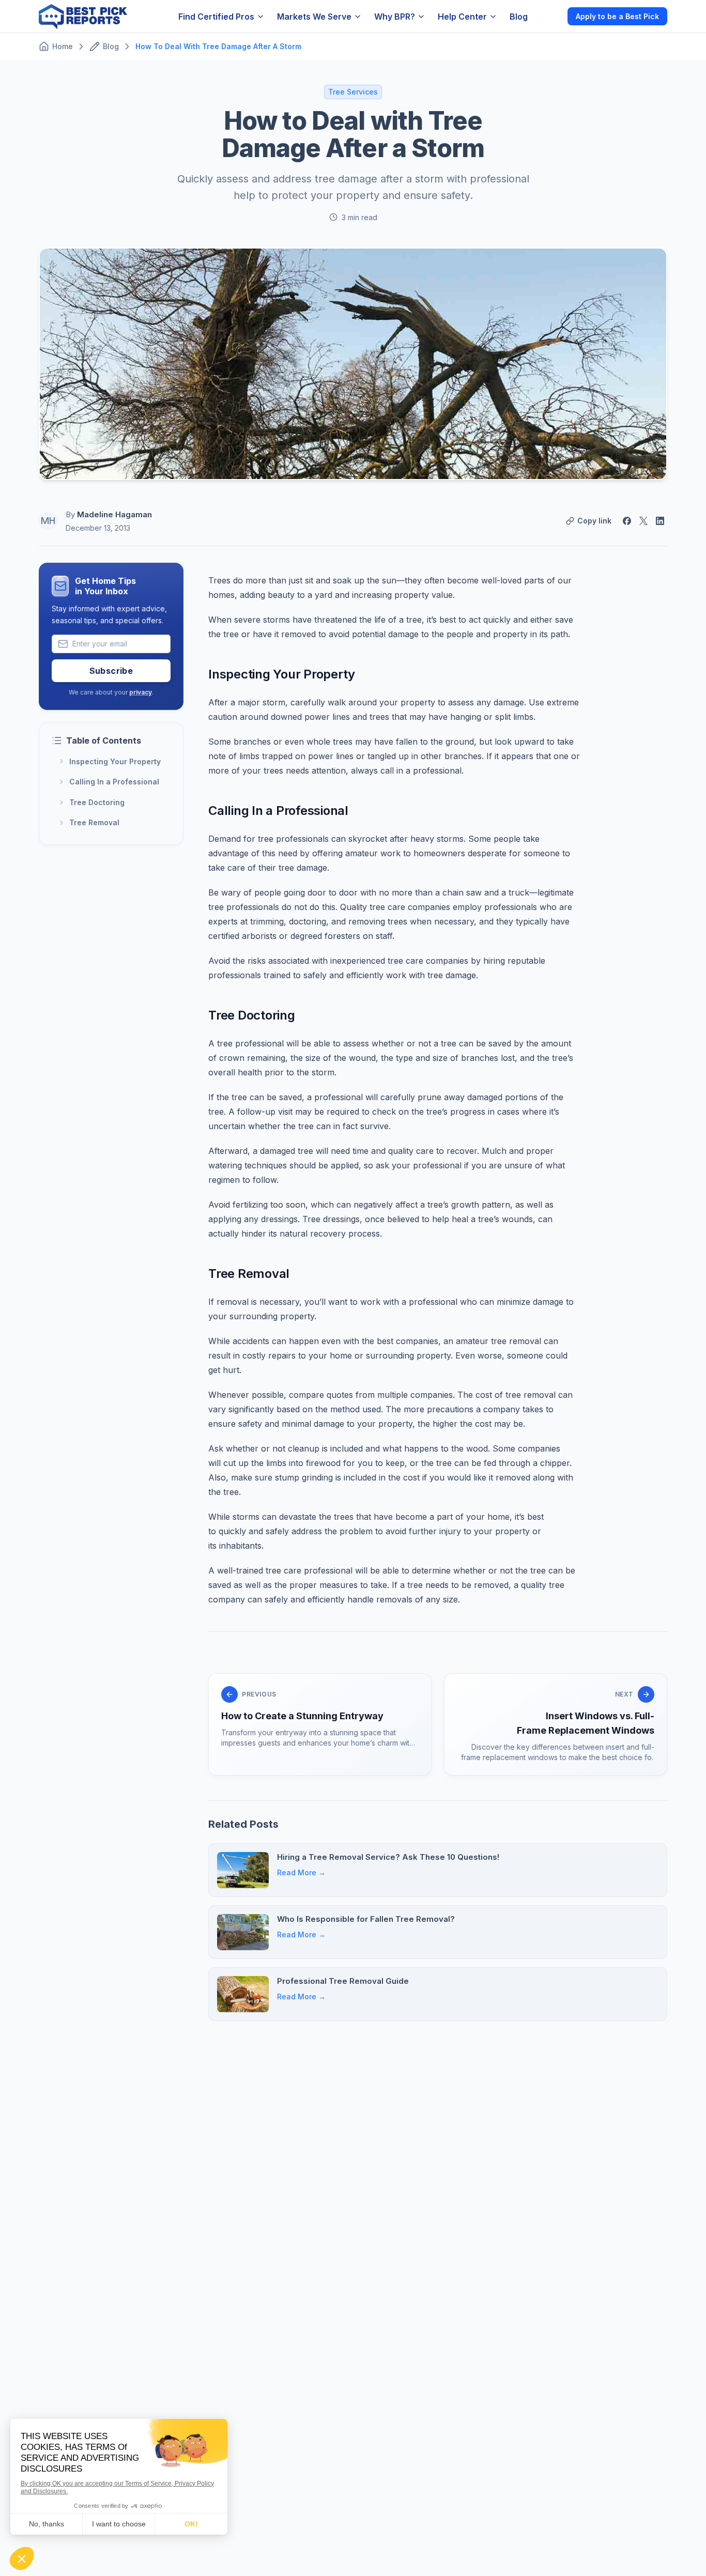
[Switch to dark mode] (551, 16)
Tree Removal (94, 823)
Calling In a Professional (114, 782)
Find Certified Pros (216, 17)
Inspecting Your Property (115, 761)
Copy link (594, 521)
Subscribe (111, 671)
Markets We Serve (314, 17)
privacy (141, 692)
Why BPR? (395, 17)
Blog (519, 17)
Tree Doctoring (97, 802)
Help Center (462, 17)
